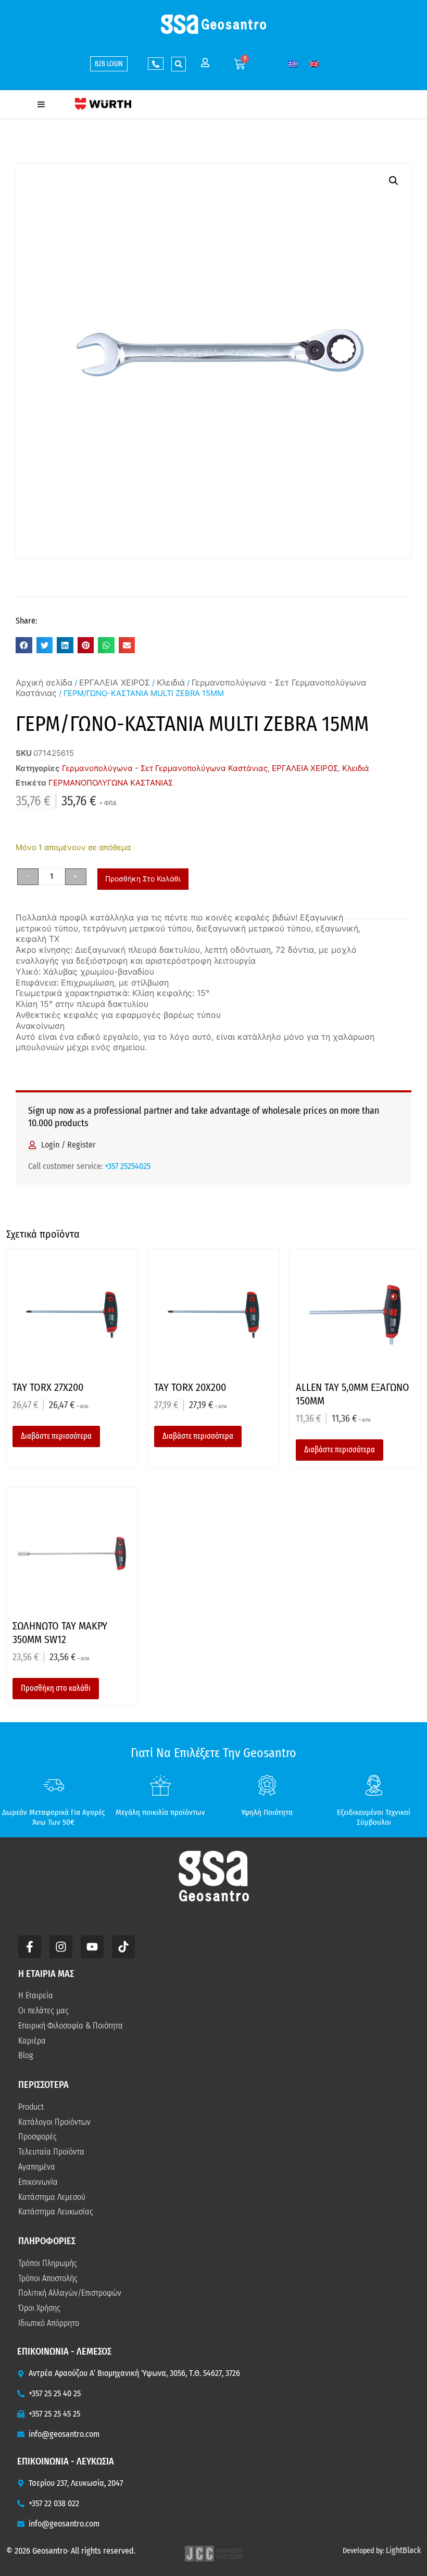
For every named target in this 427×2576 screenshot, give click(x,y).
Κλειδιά (171, 682)
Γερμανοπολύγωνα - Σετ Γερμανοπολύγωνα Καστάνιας (165, 768)
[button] (179, 64)
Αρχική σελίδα (44, 682)
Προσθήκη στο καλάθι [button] (56, 1688)
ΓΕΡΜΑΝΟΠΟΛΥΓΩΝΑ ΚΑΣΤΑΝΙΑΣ (111, 783)
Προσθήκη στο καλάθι (143, 879)
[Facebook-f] (30, 1947)
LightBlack (403, 2550)
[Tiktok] (123, 1947)
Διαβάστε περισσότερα (56, 1436)
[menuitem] (293, 64)
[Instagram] (61, 1947)
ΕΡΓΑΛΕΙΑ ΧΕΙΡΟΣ (115, 682)
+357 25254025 (128, 1166)
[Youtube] (92, 1947)
